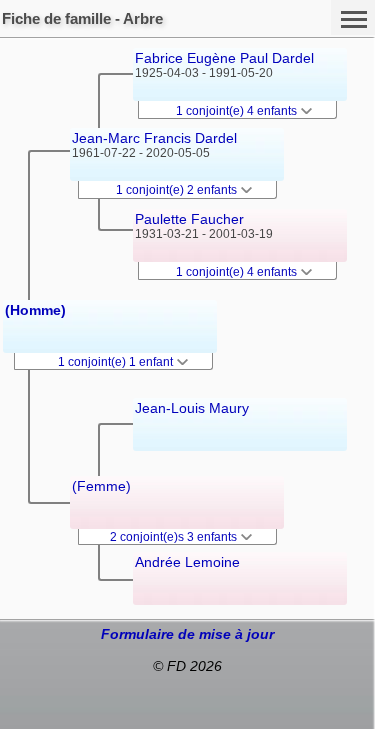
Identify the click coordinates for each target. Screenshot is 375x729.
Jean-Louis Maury (192, 408)
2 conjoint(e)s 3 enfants (175, 537)
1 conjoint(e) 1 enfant (117, 362)
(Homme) (35, 310)
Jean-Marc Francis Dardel (154, 138)
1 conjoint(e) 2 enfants (178, 190)
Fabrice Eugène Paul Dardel (224, 58)
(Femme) (101, 486)
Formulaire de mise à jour (187, 634)
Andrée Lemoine (187, 562)
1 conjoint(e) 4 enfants (238, 111)
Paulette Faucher (189, 219)
